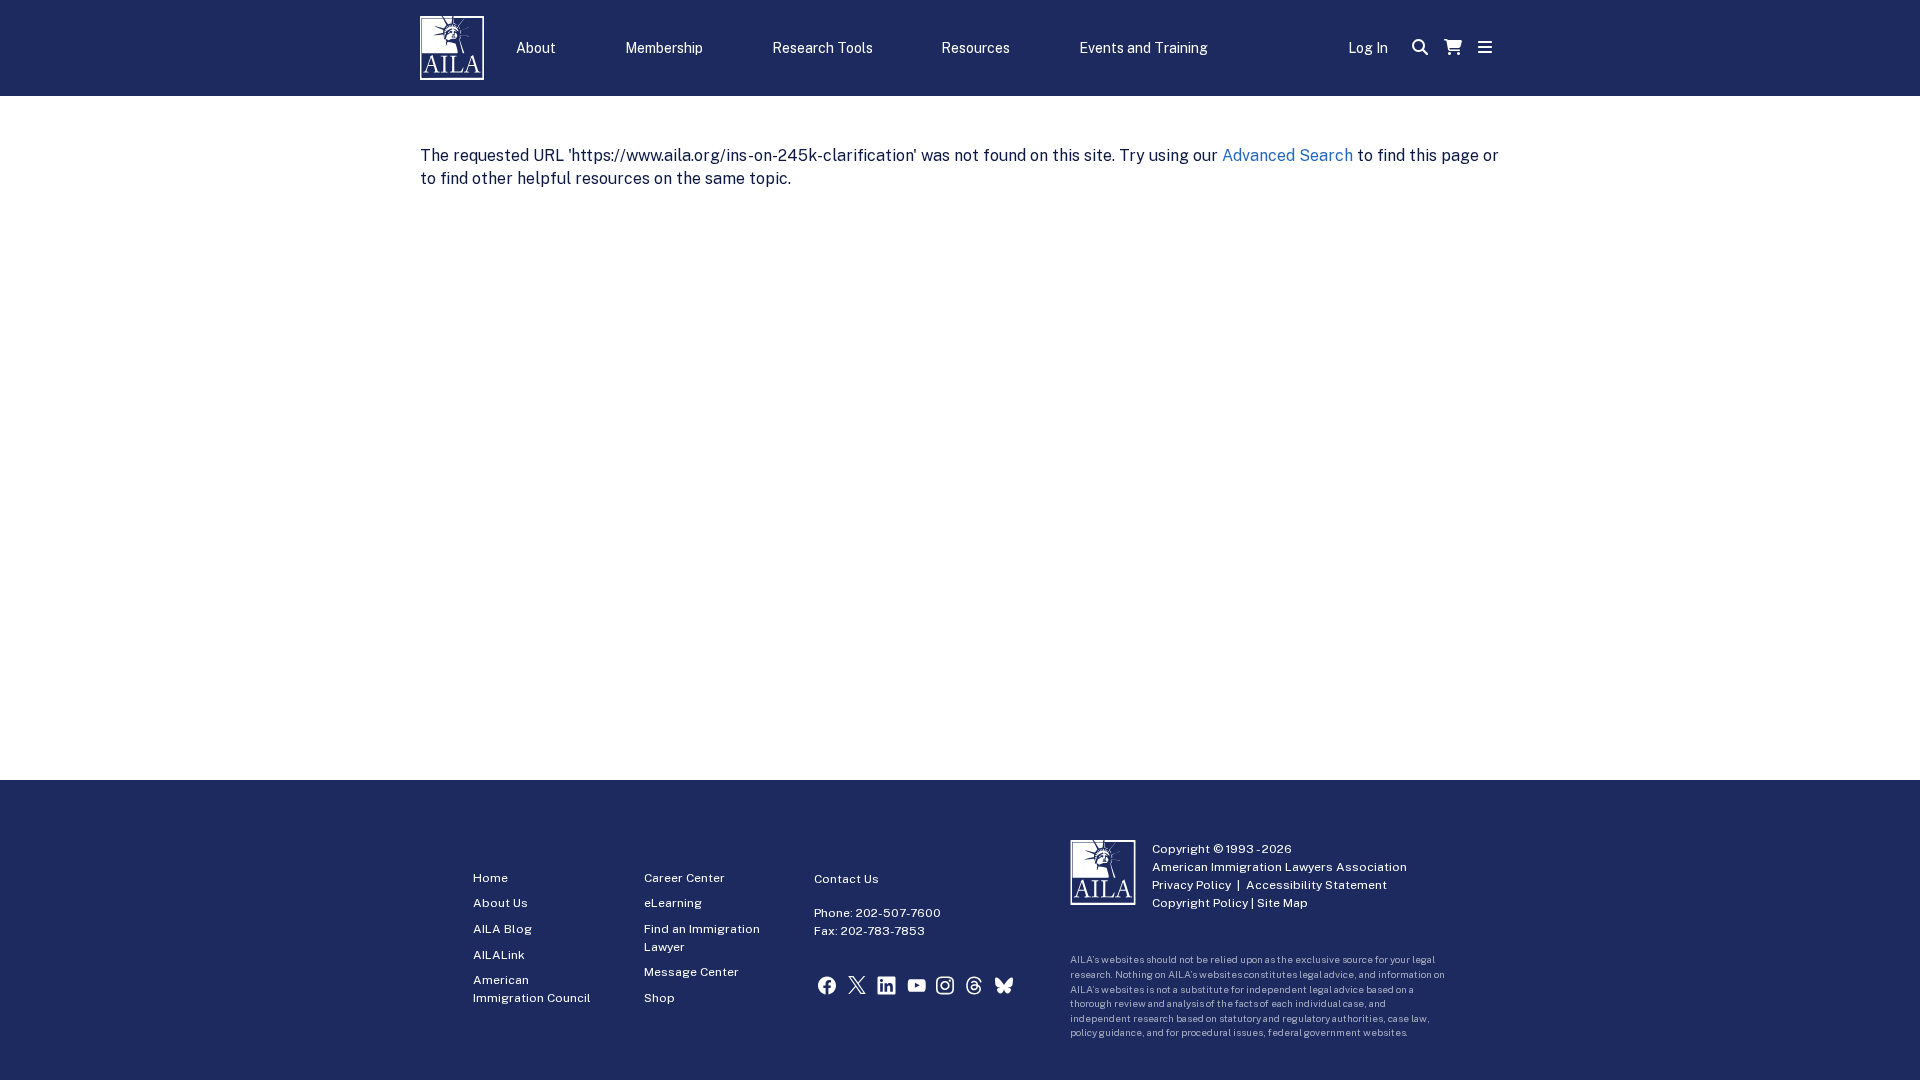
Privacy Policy (1191, 885)
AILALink (499, 955)
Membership (664, 48)
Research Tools (822, 48)
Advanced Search (1287, 155)
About (536, 48)
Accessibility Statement (1316, 885)
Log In (1368, 48)
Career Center (684, 878)
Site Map (1282, 903)
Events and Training (1143, 48)
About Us (500, 903)
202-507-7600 (898, 913)
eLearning (673, 903)
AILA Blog (502, 929)
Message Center (691, 972)
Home (490, 878)
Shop (659, 998)
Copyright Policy (1200, 903)
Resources (975, 48)
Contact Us (846, 879)
